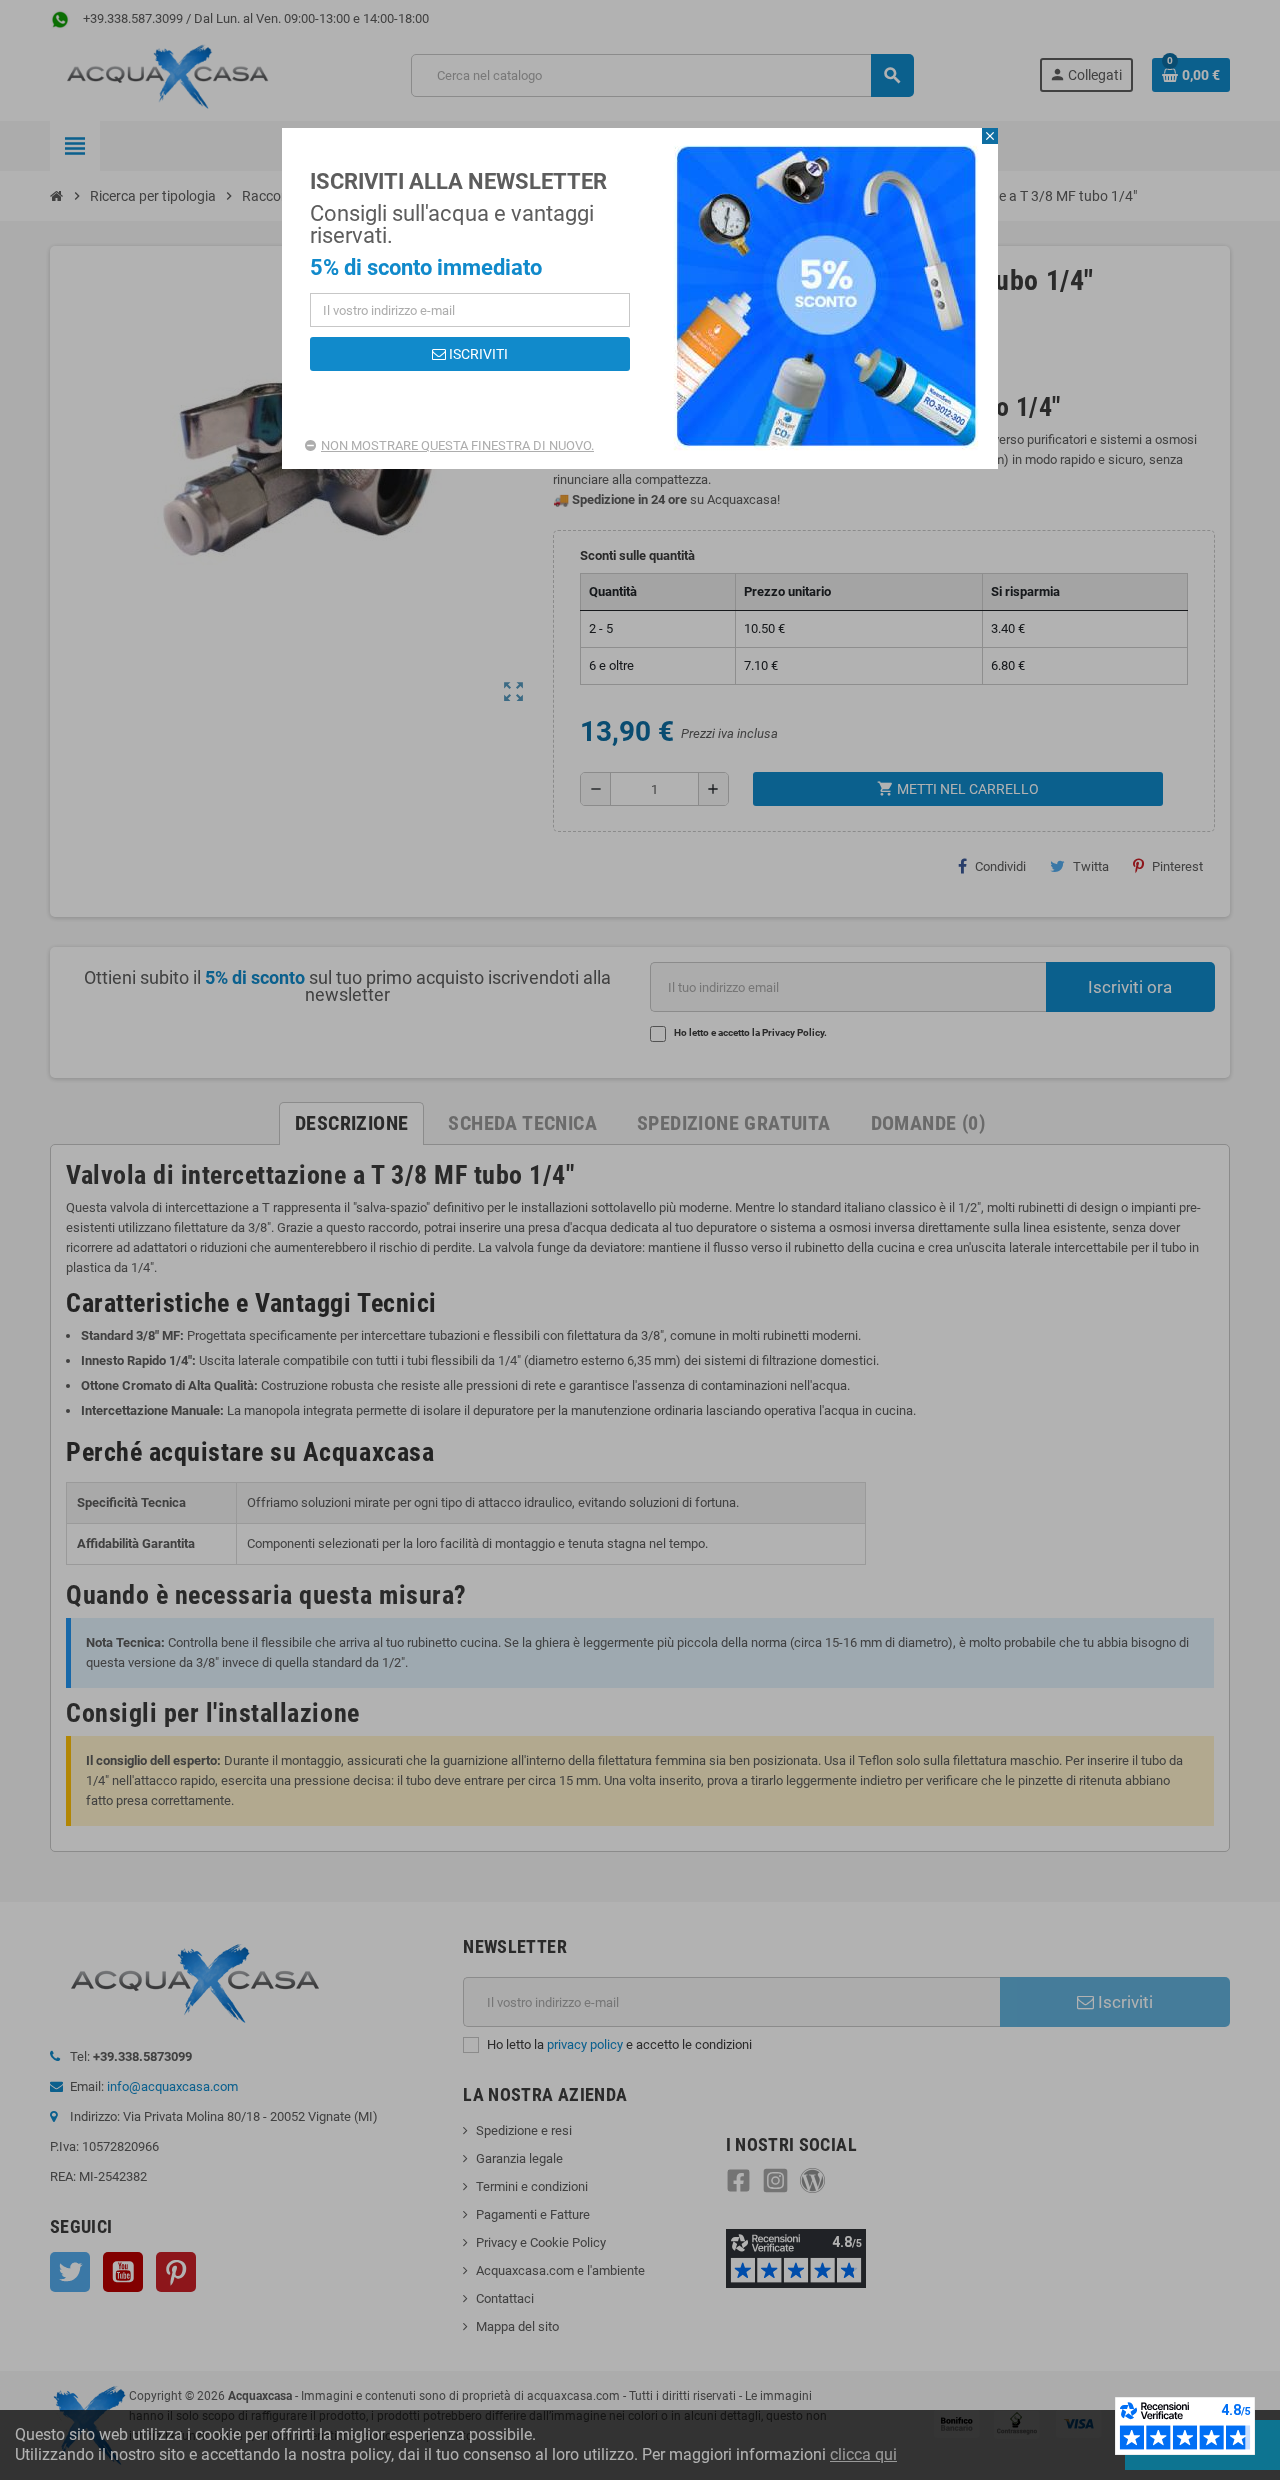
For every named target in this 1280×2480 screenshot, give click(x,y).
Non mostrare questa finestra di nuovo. (457, 445)
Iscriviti (477, 354)
